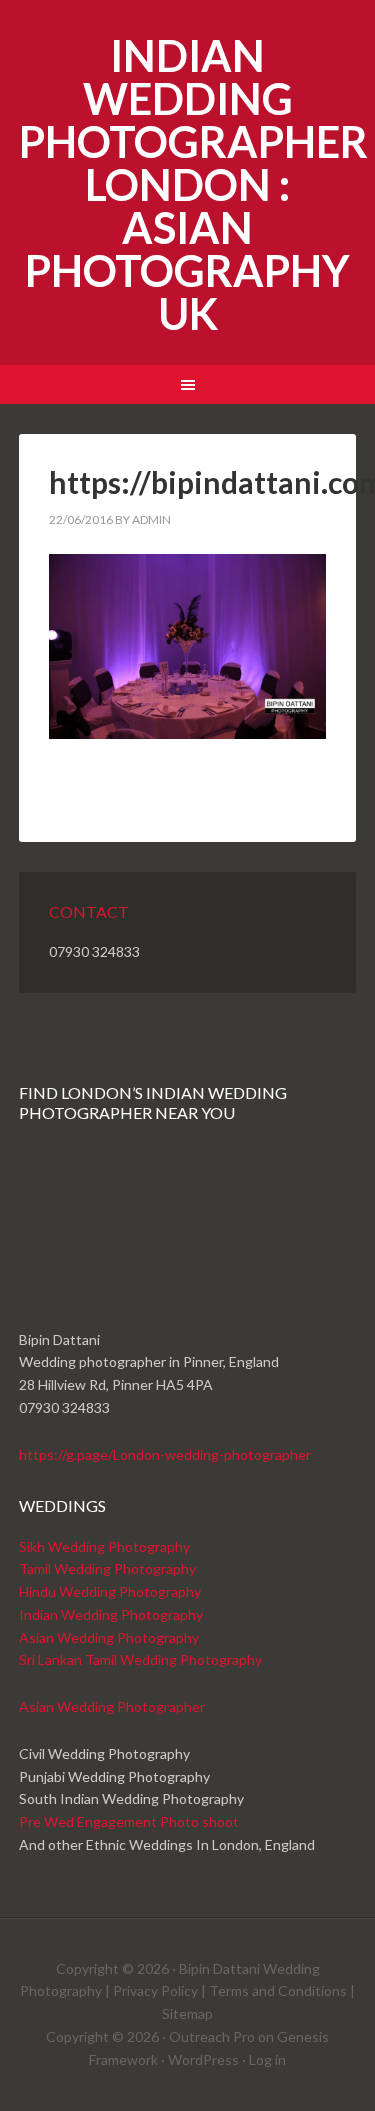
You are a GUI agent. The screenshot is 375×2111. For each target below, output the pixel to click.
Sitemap (187, 2013)
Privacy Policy (155, 1990)
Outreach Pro (212, 2036)
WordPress (203, 2059)
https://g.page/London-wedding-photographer (165, 1454)
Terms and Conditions (278, 1990)
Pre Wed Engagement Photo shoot (129, 1821)
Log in (267, 2059)
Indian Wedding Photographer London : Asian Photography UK (193, 184)
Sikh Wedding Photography (104, 1546)
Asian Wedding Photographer (112, 1706)
